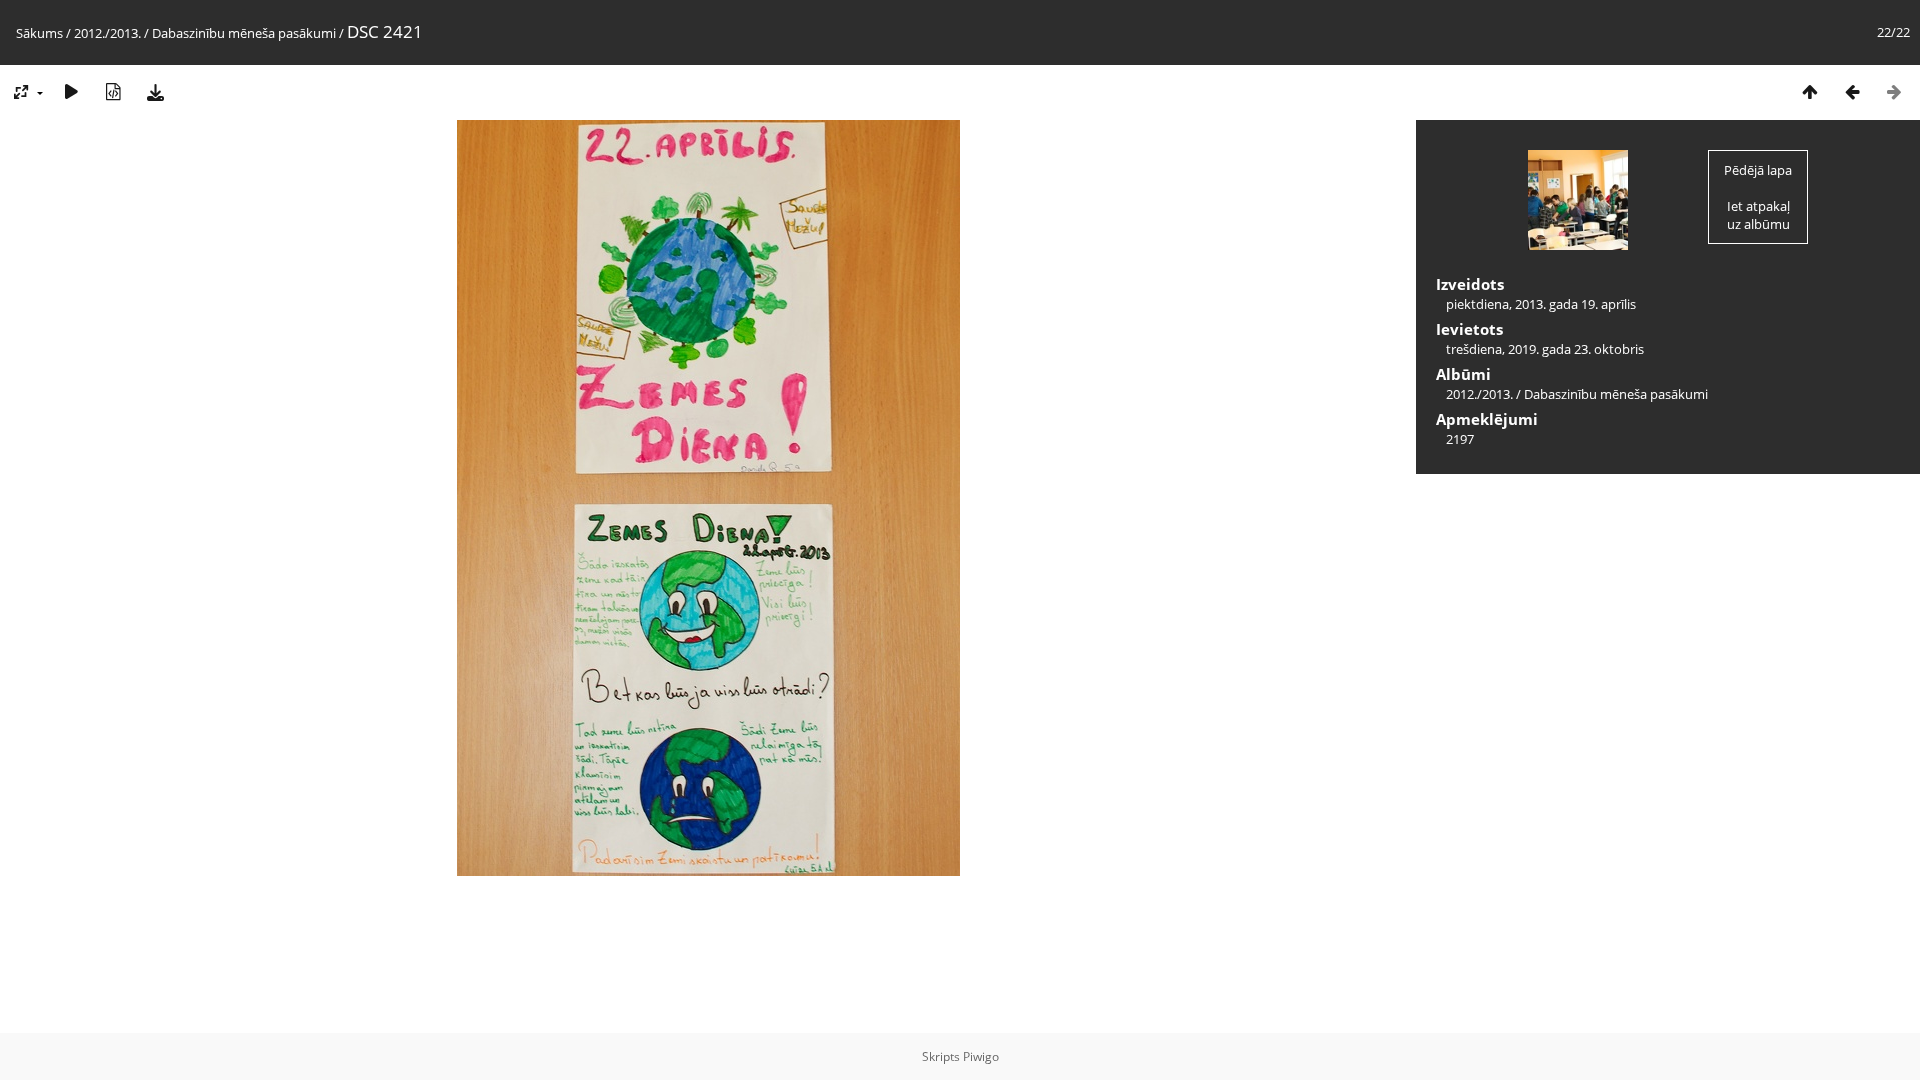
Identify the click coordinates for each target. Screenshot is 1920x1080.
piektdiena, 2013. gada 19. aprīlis (1541, 304)
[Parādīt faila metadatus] (113, 91)
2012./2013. (107, 33)
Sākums (39, 33)
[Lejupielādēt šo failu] (155, 91)
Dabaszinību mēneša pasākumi (244, 33)
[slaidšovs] (71, 91)
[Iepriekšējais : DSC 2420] (1852, 91)
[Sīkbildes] (1810, 91)
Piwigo (981, 1056)
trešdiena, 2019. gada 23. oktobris (1545, 349)
